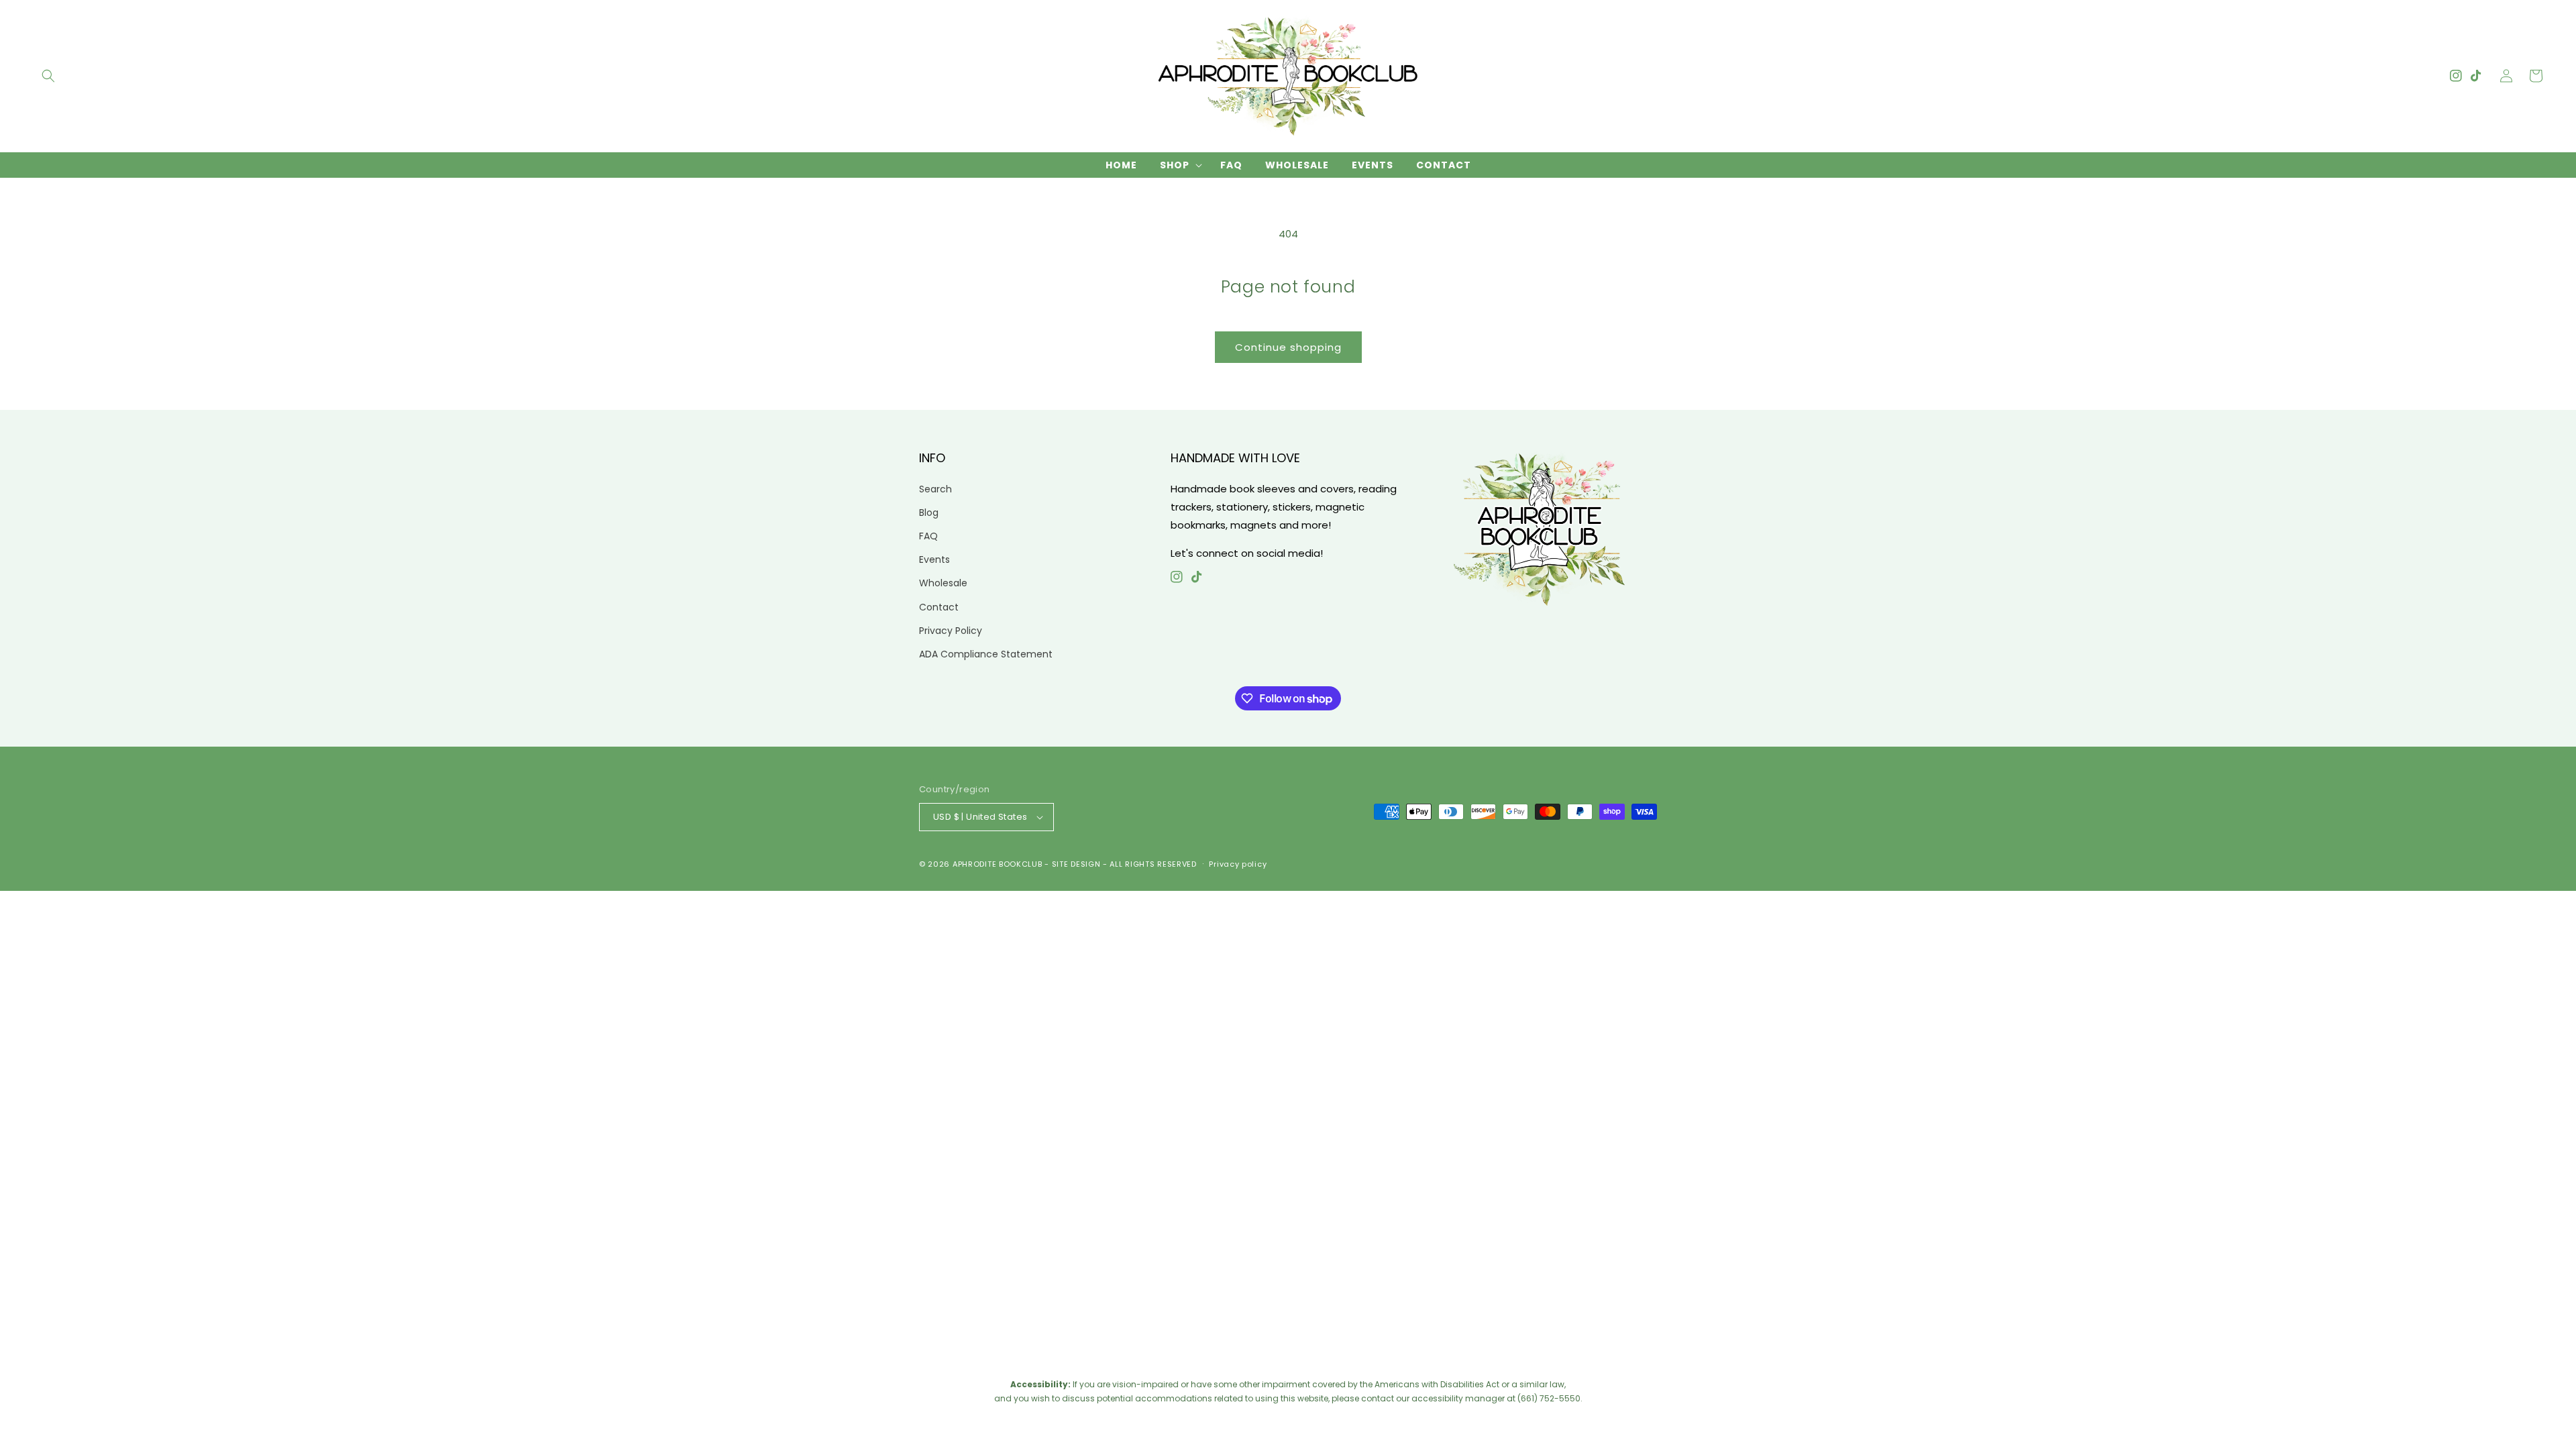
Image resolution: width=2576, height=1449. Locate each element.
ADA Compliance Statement (986, 654)
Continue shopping (1288, 347)
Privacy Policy (951, 631)
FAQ (928, 536)
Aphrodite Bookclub (998, 864)
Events (934, 559)
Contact (939, 607)
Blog (929, 513)
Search (935, 489)
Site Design (1076, 864)
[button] (48, 76)
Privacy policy (1238, 864)
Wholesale (943, 583)
